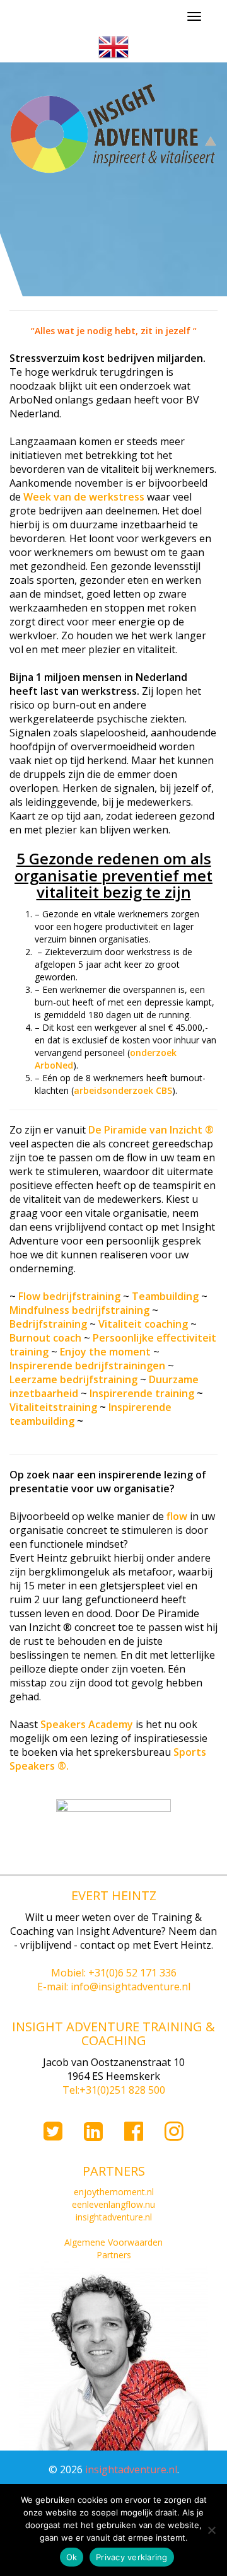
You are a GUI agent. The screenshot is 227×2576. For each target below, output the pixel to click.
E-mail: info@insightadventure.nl (114, 1987)
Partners (114, 2255)
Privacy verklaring (132, 2557)
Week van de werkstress (84, 497)
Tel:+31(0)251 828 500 (114, 2090)
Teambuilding (165, 1296)
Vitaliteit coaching (143, 1324)
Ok (72, 2557)
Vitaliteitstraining (53, 1407)
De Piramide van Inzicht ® (151, 1130)
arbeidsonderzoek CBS (123, 1090)
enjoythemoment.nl (114, 2192)
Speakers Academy (88, 1724)
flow (177, 1516)
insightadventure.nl (114, 2217)
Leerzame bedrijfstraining (73, 1379)
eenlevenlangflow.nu (113, 2204)
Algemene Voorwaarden (113, 2242)
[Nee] (211, 2530)
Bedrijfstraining (48, 1324)
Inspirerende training (142, 1393)
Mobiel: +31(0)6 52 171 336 (114, 1973)
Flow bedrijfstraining (69, 1296)
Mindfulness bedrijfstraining (79, 1310)
